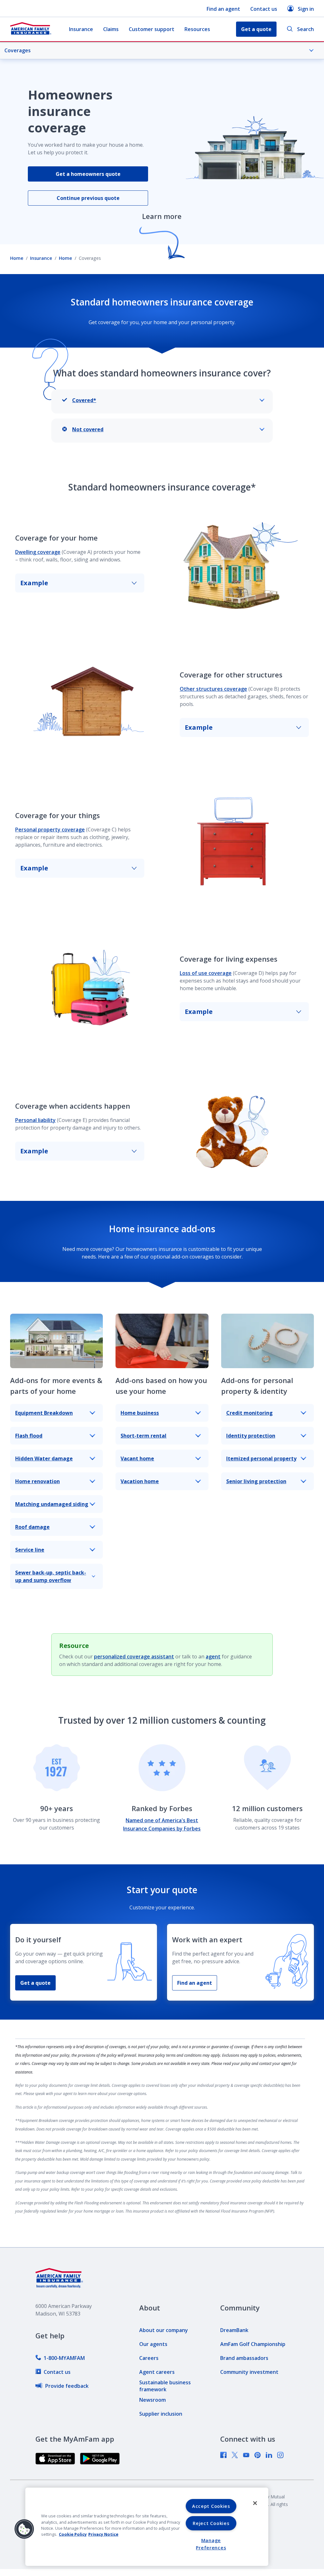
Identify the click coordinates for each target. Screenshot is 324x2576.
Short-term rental (143, 1436)
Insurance (81, 29)
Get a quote (35, 1983)
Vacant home (137, 1458)
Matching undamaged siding (52, 1504)
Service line (30, 1550)
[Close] (255, 2503)
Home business (140, 1413)
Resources (197, 29)
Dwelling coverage (38, 552)
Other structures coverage (213, 689)
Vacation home (140, 1481)
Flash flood (29, 1436)
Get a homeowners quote (88, 174)
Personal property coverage (50, 830)
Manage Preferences (211, 2544)
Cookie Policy (73, 2534)
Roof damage (32, 1527)
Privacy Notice (103, 2534)
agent (213, 1656)
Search (305, 29)
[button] (24, 2529)
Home (17, 258)
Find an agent (223, 9)
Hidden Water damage (44, 1458)
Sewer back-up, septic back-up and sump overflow (51, 1576)
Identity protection (251, 1436)
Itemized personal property (261, 1458)
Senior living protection (256, 1481)
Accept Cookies (211, 2506)
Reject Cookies (211, 2523)
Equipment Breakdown (44, 1413)
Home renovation (37, 1481)
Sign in (306, 9)
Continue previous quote (88, 198)
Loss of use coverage (206, 973)
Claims (111, 29)
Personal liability (35, 1120)
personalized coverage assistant (134, 1656)
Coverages (18, 50)
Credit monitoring (249, 1413)
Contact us (264, 9)
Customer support (152, 29)
